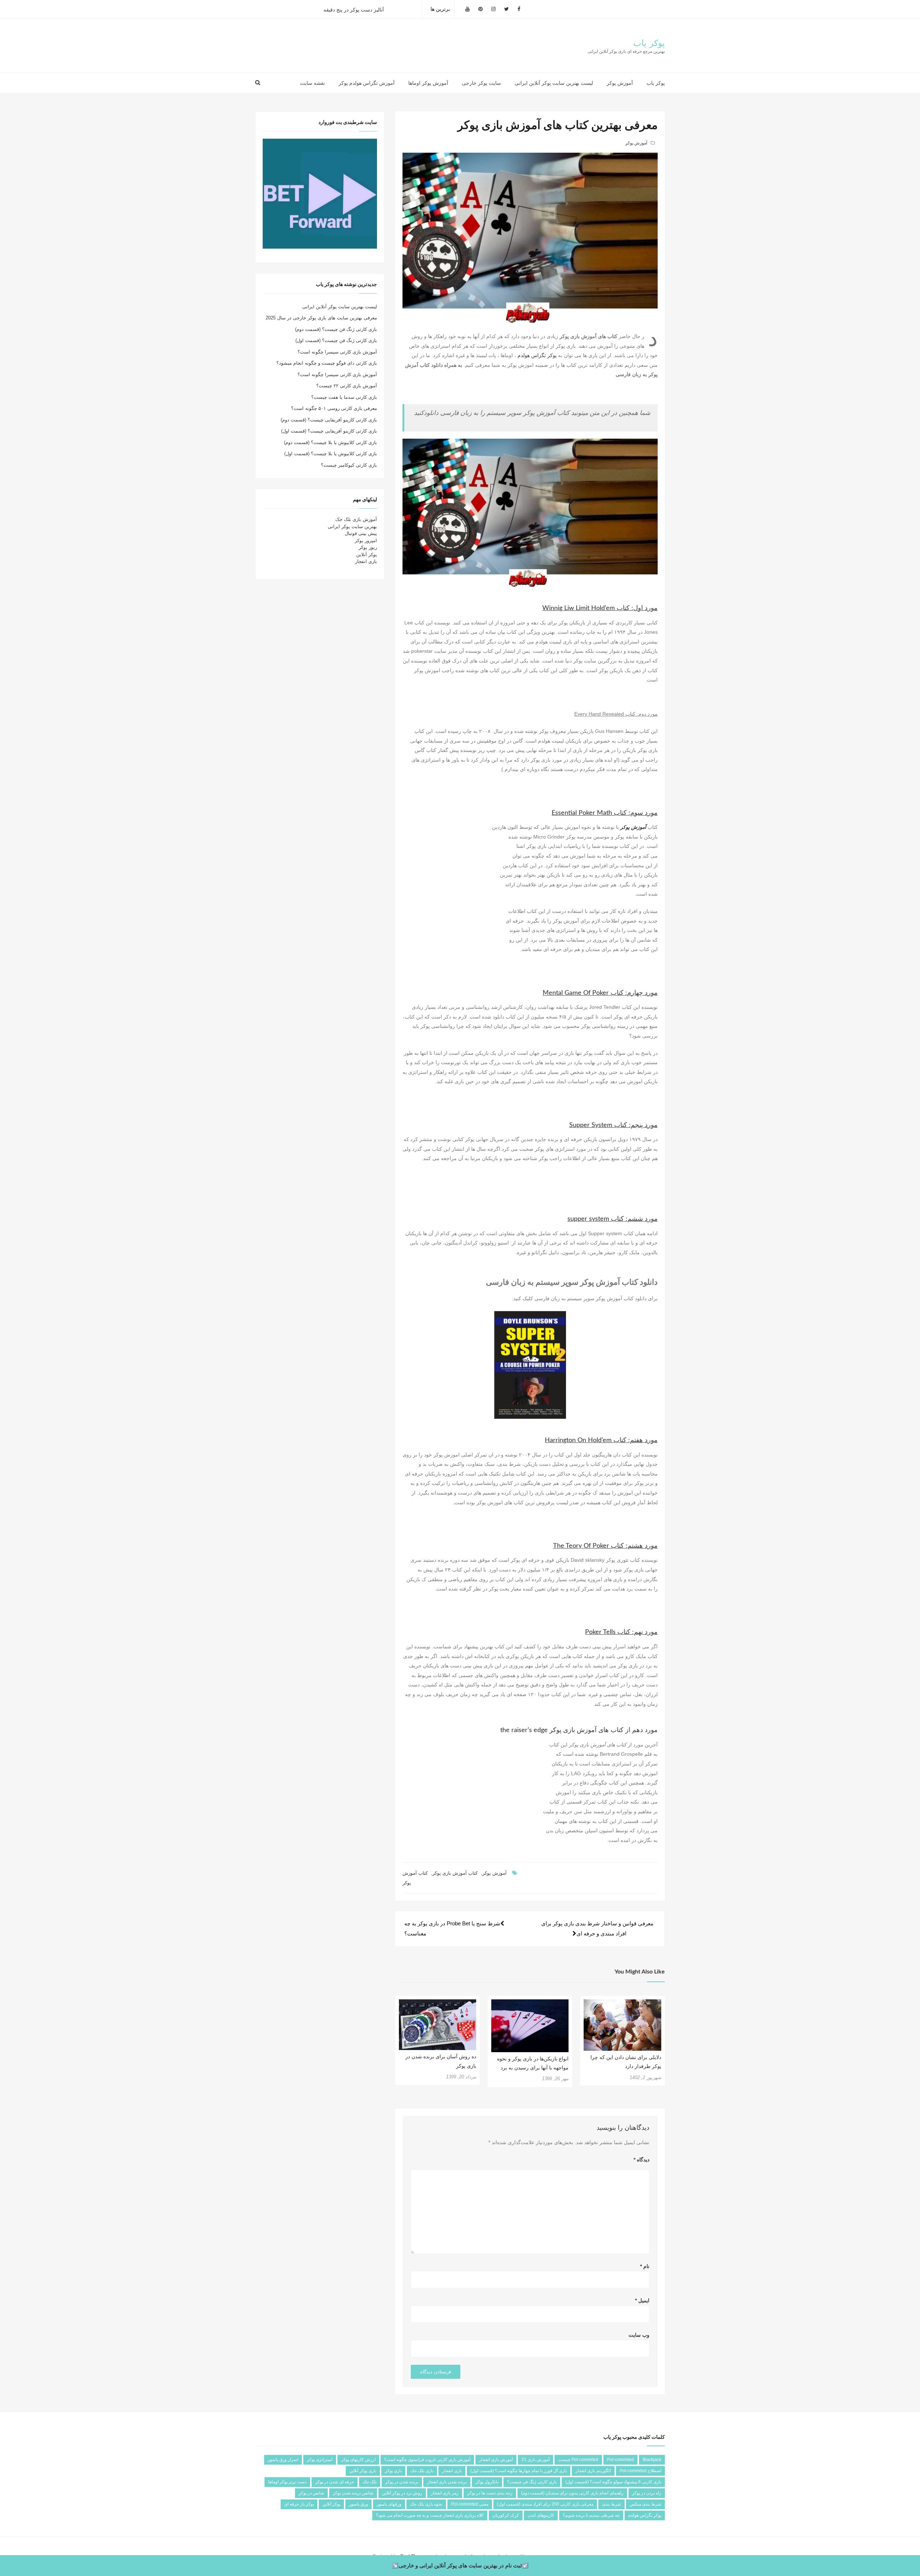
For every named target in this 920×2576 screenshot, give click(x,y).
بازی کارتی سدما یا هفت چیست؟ (344, 397)
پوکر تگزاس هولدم (537, 355)
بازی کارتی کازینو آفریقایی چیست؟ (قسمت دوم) (329, 420)
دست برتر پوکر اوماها (287, 2482)
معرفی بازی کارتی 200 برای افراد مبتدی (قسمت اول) (545, 2504)
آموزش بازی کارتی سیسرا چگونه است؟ (337, 352)
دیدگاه (641, 2160)
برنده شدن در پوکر (402, 2482)
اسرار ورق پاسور (283, 2460)
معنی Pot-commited (470, 2504)
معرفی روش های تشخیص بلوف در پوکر (366, 9)
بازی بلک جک (422, 2471)
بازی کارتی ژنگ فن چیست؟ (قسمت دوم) (336, 329)
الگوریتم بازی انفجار (593, 2471)
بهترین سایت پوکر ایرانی (352, 527)
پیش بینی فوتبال (361, 533)
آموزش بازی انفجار (496, 2460)
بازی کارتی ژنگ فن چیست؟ (532, 2482)
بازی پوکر (393, 2471)
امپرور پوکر (366, 541)
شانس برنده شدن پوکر (353, 2493)
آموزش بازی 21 (535, 2460)
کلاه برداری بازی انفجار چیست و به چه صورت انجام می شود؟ (430, 2515)
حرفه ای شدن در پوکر (335, 2482)
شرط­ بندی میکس (645, 2504)
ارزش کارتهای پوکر (358, 2460)
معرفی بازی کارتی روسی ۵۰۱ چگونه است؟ (334, 408)
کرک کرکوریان (506, 2515)
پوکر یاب (649, 43)
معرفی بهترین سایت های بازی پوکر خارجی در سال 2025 (321, 318)
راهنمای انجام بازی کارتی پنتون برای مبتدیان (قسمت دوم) (572, 2493)
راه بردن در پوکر (647, 2493)
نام (645, 2266)
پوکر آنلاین (367, 555)
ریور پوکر (368, 547)
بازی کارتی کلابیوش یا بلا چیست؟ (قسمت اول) (331, 454)
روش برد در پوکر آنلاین (402, 2493)
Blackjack (652, 2460)
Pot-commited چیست (578, 2460)
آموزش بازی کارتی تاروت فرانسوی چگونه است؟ (427, 2460)
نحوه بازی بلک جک (426, 2504)
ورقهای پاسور (389, 2504)
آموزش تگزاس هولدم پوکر (367, 83)
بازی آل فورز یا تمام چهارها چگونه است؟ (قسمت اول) (519, 2471)
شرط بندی (611, 2504)
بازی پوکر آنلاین (363, 2471)
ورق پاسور (358, 2504)
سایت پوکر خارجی (481, 83)
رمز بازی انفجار (445, 2493)
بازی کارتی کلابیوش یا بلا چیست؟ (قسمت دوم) (330, 442)
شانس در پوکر (311, 2493)
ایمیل (642, 2300)
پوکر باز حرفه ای (299, 2504)
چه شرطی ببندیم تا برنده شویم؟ (591, 2515)
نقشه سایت (312, 83)
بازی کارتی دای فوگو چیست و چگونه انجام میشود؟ (327, 363)
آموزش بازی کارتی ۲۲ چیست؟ (347, 386)
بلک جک (370, 2482)
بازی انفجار (366, 561)
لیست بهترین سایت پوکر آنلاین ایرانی (554, 83)
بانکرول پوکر (487, 2482)
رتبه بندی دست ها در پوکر (490, 2493)
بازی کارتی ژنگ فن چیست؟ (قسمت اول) (336, 340)
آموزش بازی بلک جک (356, 519)
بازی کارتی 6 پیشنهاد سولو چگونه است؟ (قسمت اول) (613, 2482)
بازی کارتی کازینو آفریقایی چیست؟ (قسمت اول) (329, 431)
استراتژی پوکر (320, 2460)
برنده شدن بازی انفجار (447, 2482)
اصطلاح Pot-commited (640, 2471)
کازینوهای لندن (541, 2515)
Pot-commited (620, 2460)
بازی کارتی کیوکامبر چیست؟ (349, 465)
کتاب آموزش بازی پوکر (455, 1873)
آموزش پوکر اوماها (428, 83)
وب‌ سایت (639, 2335)
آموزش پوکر (620, 83)
